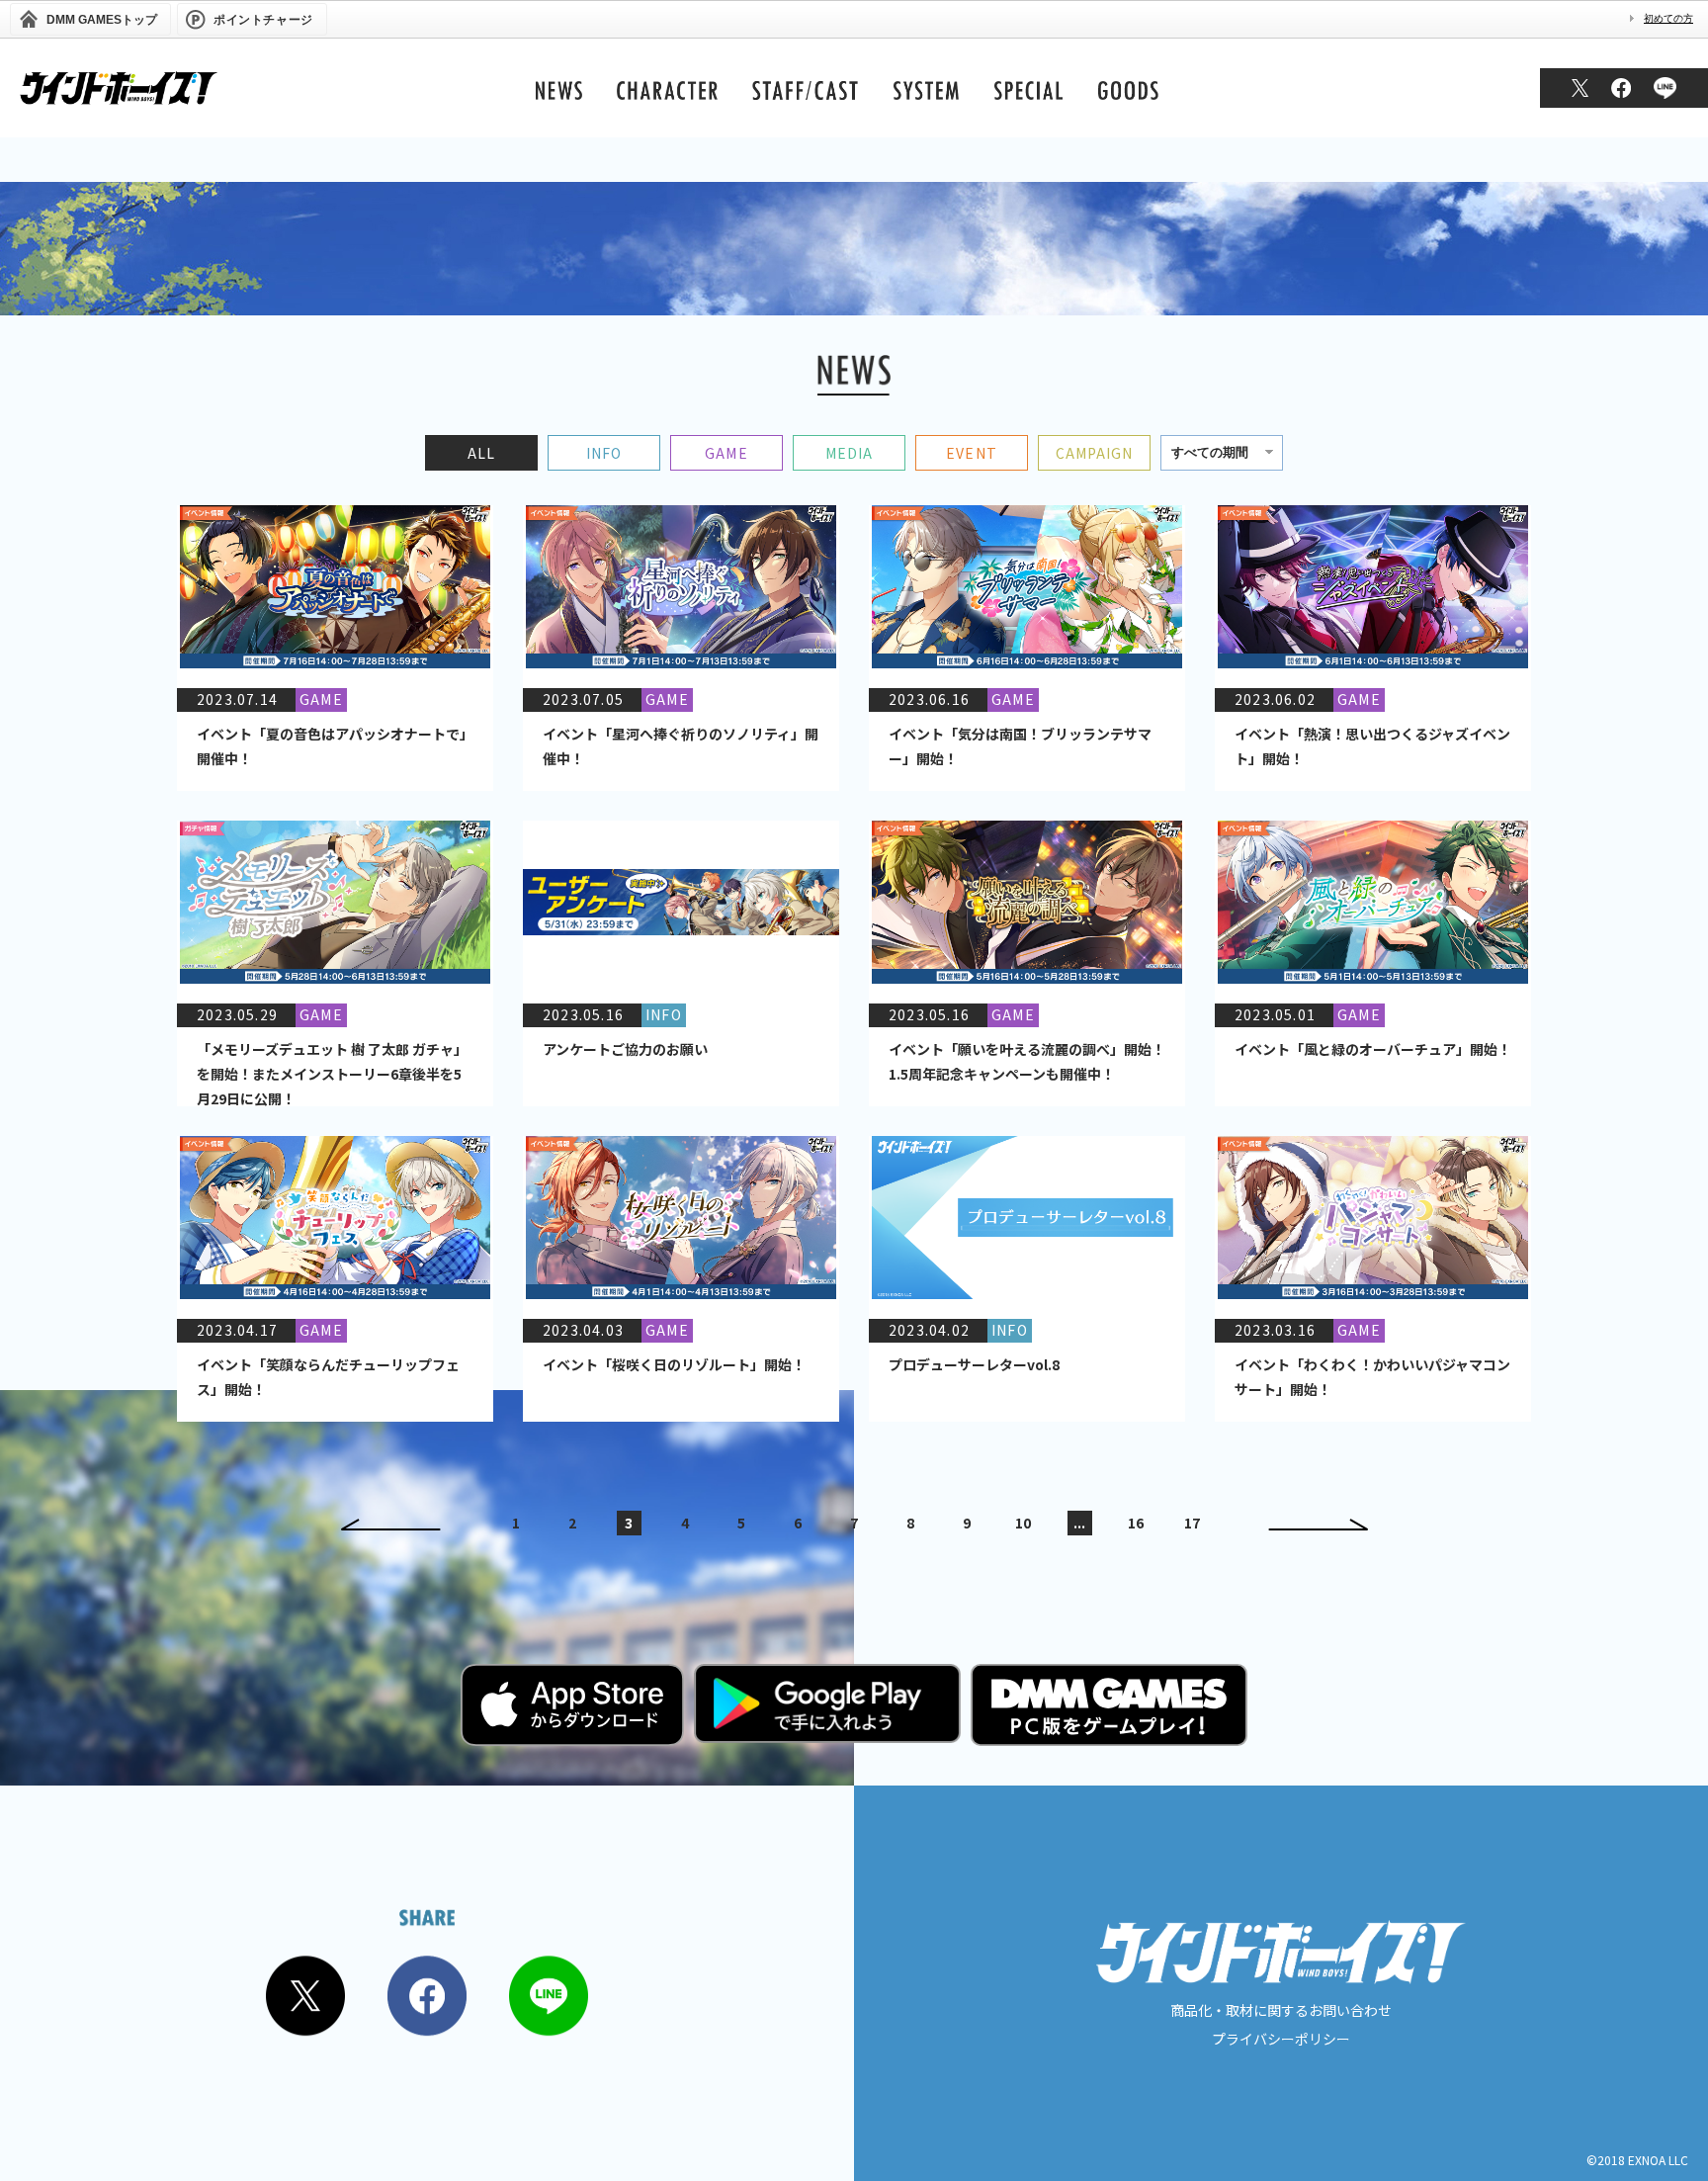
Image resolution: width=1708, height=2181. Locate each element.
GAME (726, 453)
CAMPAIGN (1095, 453)
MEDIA (850, 453)
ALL (481, 453)
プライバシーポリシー (1281, 2039)
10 (1023, 1523)
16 (1136, 1523)
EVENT (972, 453)
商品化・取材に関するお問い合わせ (1281, 2010)
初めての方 (1668, 18)
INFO (604, 453)
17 (1192, 1523)
